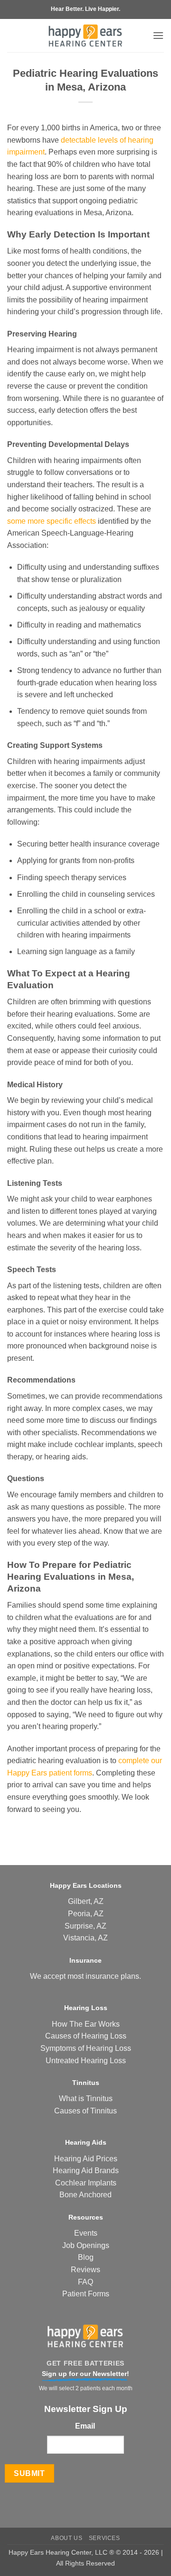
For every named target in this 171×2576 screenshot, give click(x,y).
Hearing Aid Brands (86, 2171)
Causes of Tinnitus (85, 2111)
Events (86, 2233)
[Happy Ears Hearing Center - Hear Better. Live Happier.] (85, 36)
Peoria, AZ (86, 1914)
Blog (86, 2257)
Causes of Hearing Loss (86, 2036)
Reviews (85, 2270)
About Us (66, 2538)
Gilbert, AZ (86, 1901)
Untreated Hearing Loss (86, 2061)
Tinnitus (86, 2083)
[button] (158, 35)
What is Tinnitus (86, 2098)
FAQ (85, 2282)
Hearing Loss (86, 2008)
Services (104, 2538)
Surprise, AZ (85, 1926)
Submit (29, 2473)
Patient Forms (86, 2294)
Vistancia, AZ (85, 1938)
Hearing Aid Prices (86, 2159)
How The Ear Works (86, 2024)
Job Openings (86, 2245)
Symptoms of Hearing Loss (86, 2048)
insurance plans (112, 1976)
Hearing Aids (86, 2142)
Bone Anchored (85, 2195)
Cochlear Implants (86, 2183)
